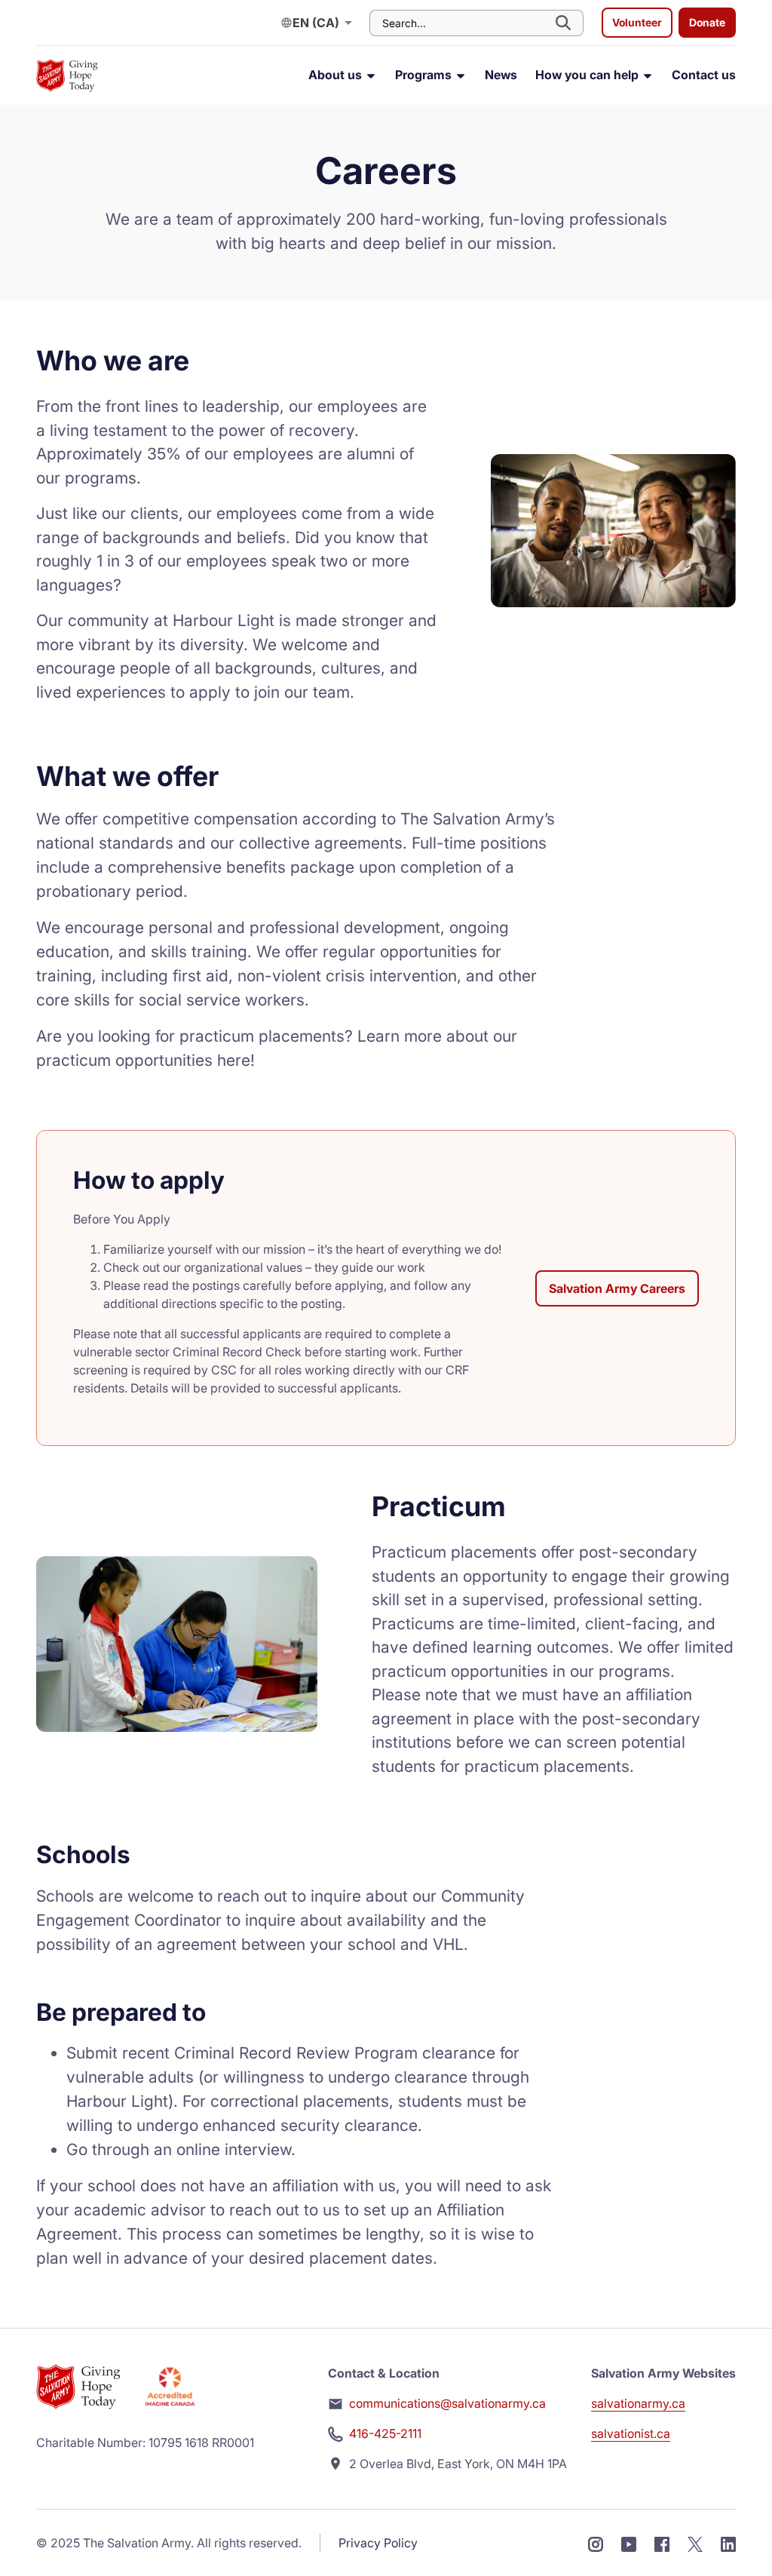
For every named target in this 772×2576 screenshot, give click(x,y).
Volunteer (637, 22)
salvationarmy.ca (638, 2403)
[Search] (565, 23)
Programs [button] (425, 75)
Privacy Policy (378, 2543)
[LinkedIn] (728, 2543)
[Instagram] (596, 2543)
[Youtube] (629, 2543)
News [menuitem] (501, 75)
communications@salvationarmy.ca (447, 2403)
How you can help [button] (588, 75)
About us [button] (337, 75)
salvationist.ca (631, 2433)
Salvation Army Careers (617, 1288)
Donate (707, 22)
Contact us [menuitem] (704, 75)
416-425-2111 (385, 2433)
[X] (695, 2543)
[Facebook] (662, 2543)
